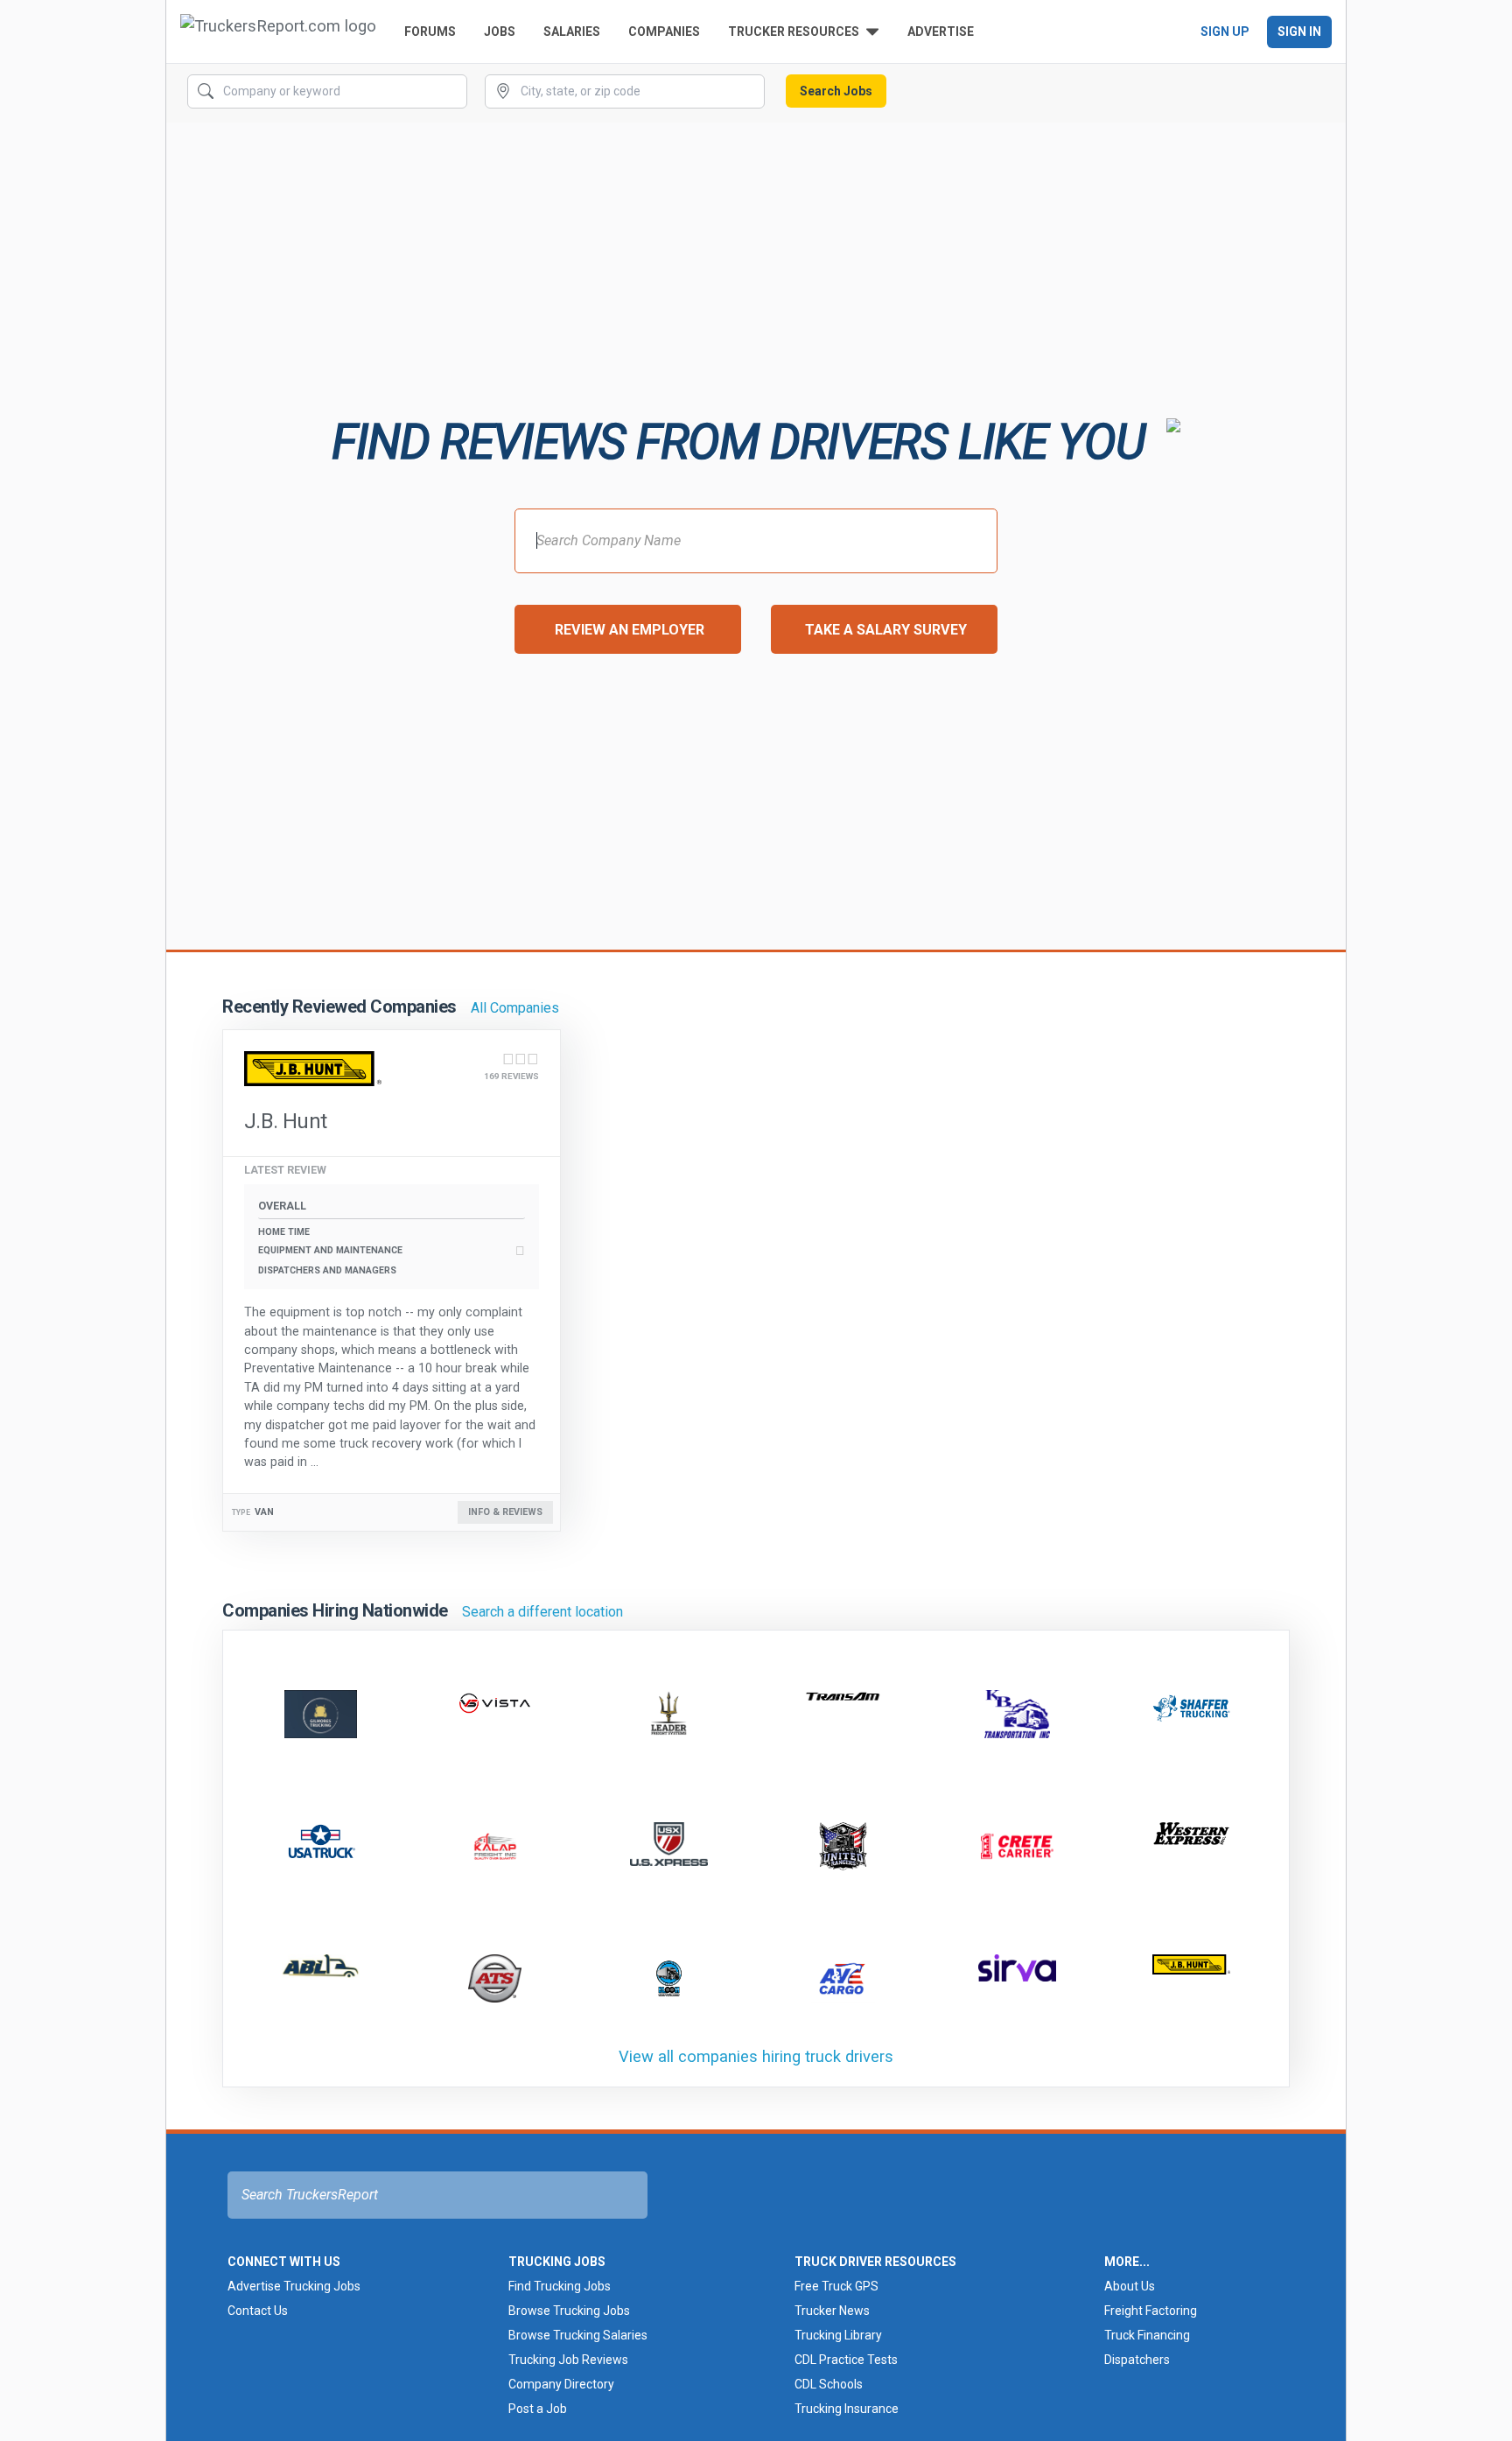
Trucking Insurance (847, 2409)
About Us (1130, 2286)
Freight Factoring (1151, 2311)
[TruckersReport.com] (278, 32)
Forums (430, 32)
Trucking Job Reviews (568, 2360)
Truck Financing (1147, 2335)
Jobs (500, 32)
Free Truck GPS (836, 2286)
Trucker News (832, 2311)
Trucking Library (838, 2335)
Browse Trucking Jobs (569, 2311)
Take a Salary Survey (886, 630)
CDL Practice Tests (846, 2360)
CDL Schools (829, 2384)
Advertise (941, 32)
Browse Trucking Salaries (578, 2335)
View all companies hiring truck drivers (756, 2056)
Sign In (1299, 32)
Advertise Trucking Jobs (294, 2286)
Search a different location (542, 1612)
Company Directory (561, 2384)
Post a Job (538, 2409)
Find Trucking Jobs (560, 2286)
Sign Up (1225, 32)
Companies (664, 32)
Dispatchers (1137, 2360)
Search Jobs (836, 91)
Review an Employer (630, 630)
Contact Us (258, 2311)
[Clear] (452, 92)
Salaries (572, 32)
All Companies (515, 1008)
